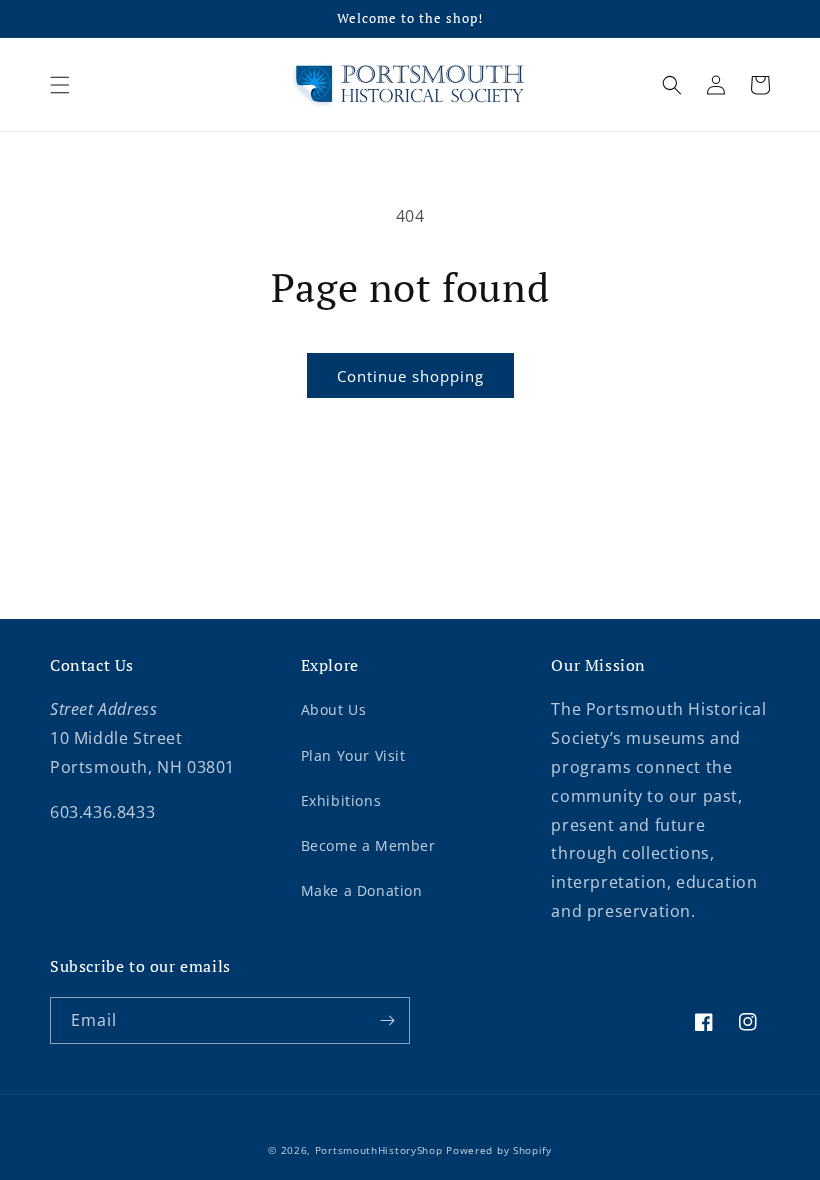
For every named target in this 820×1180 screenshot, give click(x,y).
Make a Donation (362, 890)
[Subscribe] (387, 1020)
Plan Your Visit (353, 755)
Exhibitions (341, 800)
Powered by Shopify (499, 1150)
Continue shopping (410, 376)
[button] (60, 85)
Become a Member (368, 845)
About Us (334, 709)
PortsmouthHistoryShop (379, 1150)
